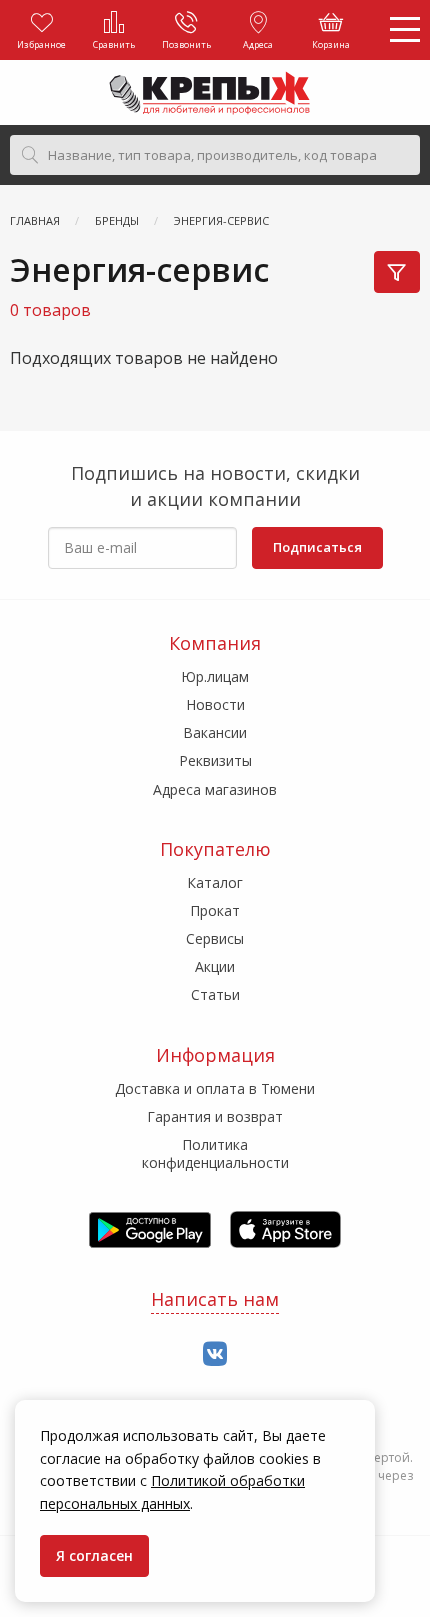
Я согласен (94, 1555)
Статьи (215, 994)
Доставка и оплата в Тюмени (215, 1088)
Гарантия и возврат (215, 1116)
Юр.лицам (215, 676)
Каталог (215, 882)
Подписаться (317, 547)
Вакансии (215, 732)
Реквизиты (215, 760)
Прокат (215, 910)
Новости (215, 704)
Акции (215, 966)
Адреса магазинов (215, 789)
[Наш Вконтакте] (215, 1354)
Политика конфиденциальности (215, 1153)
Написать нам (215, 1299)
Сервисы (215, 938)
